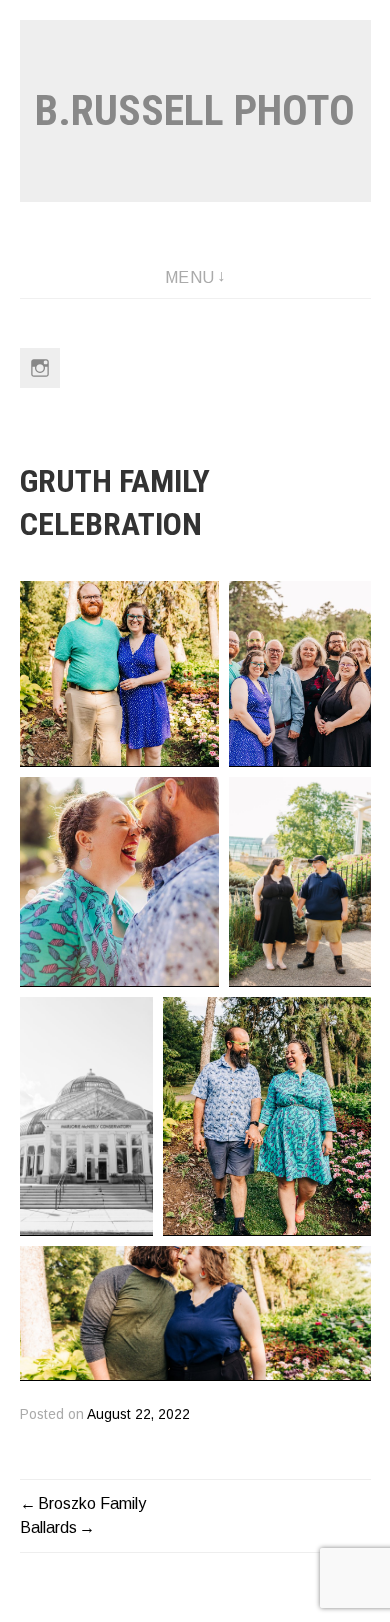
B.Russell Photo (195, 110)
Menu (190, 277)
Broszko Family (92, 1503)
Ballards (48, 1527)
